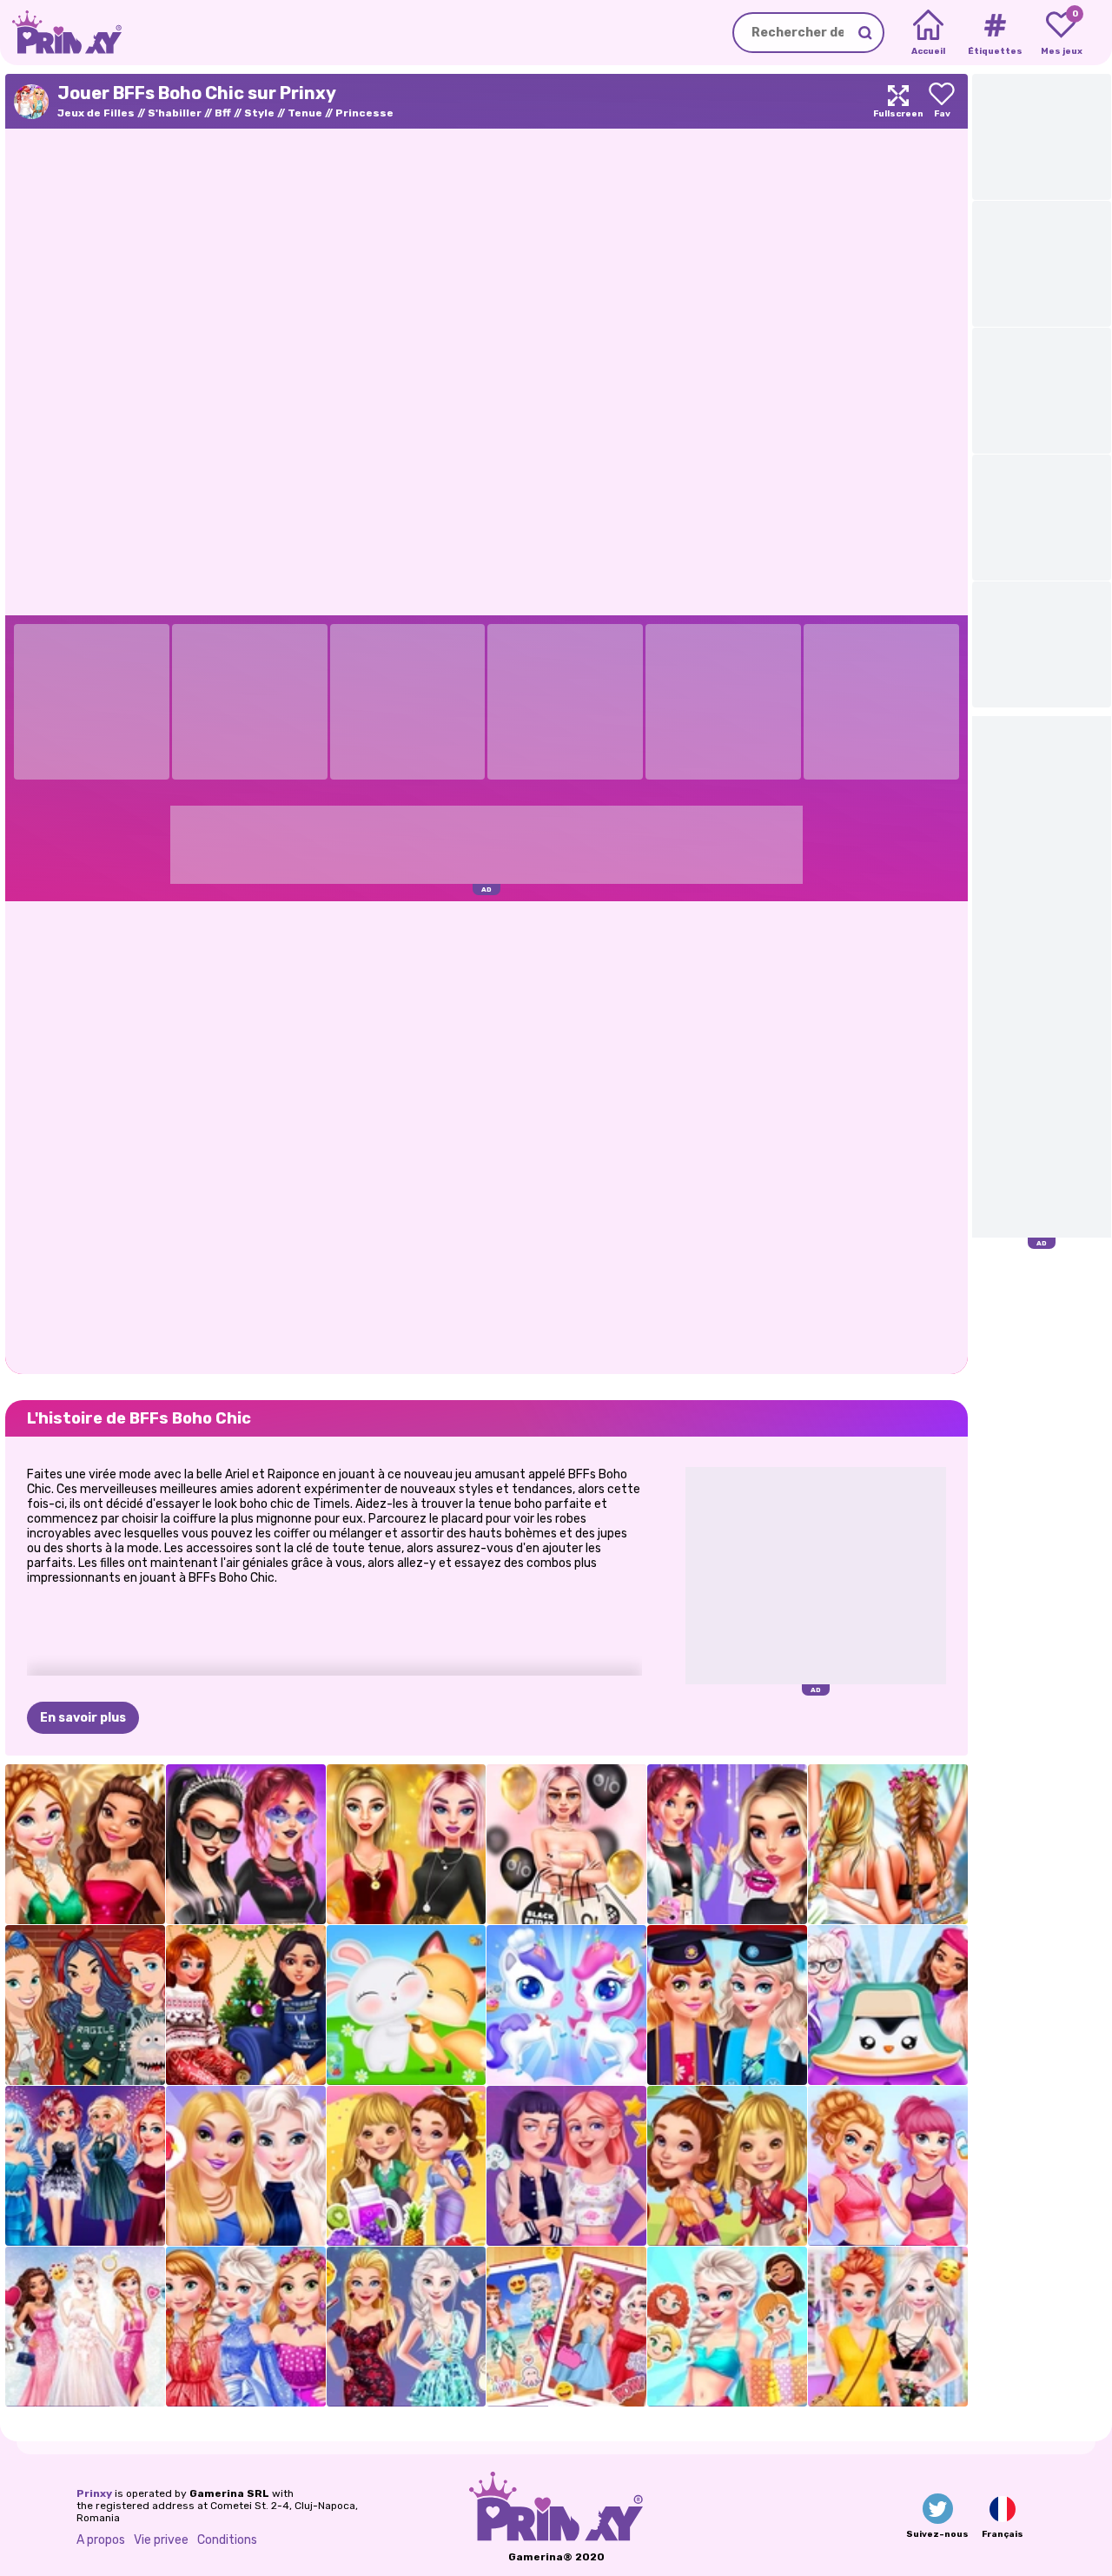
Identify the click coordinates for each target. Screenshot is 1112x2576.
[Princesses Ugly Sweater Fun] (85, 2005)
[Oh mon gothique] (246, 1844)
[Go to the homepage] (61, 33)
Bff (223, 113)
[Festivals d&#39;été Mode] (888, 1844)
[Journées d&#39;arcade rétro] (566, 2166)
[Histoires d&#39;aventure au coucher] (727, 2166)
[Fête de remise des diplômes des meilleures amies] (727, 2005)
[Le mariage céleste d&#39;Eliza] (85, 2327)
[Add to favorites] (942, 101)
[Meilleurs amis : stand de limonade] (407, 2166)
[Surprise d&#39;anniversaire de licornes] (566, 2005)
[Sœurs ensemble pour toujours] (566, 2327)
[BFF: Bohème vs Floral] (888, 2327)
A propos (101, 2540)
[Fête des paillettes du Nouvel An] (85, 1844)
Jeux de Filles (96, 113)
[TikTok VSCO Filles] (727, 1844)
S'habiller (175, 113)
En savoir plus (83, 1718)
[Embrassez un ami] (407, 2005)
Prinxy (94, 2493)
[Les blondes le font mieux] (407, 2327)
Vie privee (161, 2540)
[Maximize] (898, 101)
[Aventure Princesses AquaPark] (727, 2327)
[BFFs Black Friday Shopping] (566, 1844)
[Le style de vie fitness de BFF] (888, 2166)
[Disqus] (486, 1136)
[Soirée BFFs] (246, 2166)
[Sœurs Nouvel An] (85, 2166)
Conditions (227, 2540)
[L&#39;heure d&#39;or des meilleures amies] (407, 1844)
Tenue (305, 113)
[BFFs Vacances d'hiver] (246, 2005)
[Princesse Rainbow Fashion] (246, 2327)
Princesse (364, 113)
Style (259, 113)
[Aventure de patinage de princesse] (888, 2005)
